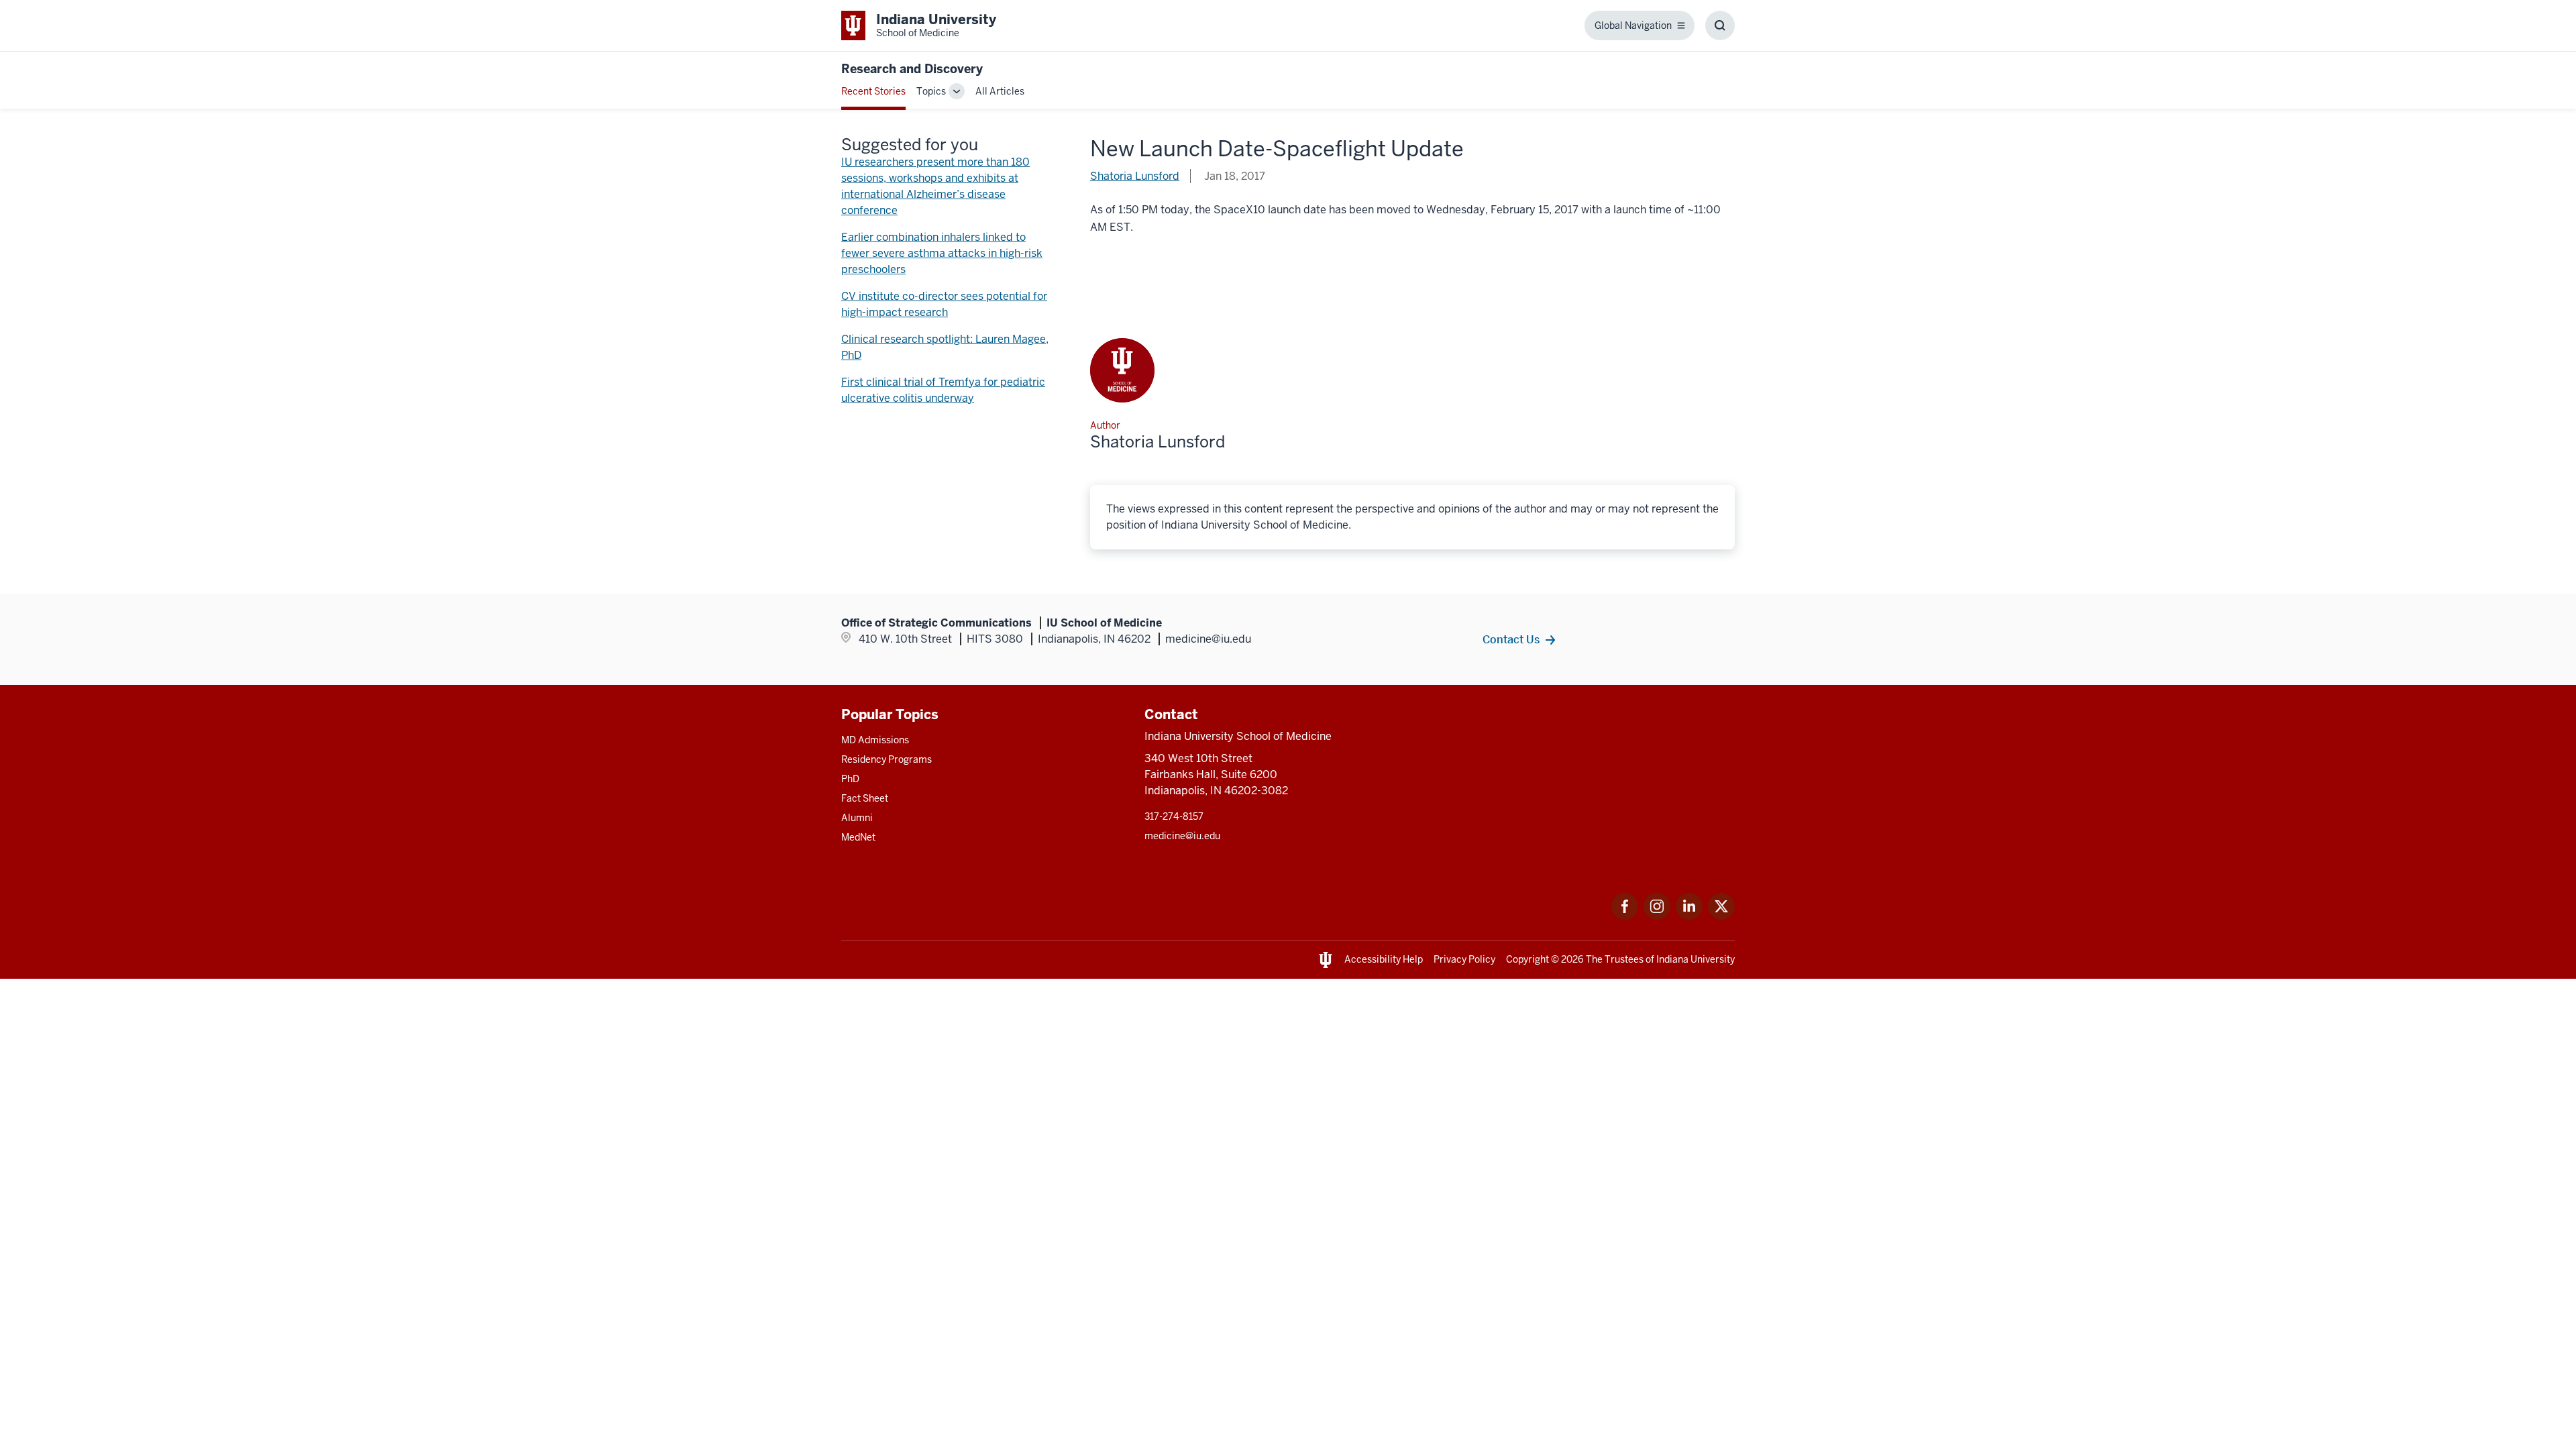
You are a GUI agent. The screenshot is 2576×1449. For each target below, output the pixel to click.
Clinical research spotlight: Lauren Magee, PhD (945, 347)
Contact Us (1511, 639)
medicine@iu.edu (1182, 836)
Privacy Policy (1464, 959)
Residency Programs (887, 759)
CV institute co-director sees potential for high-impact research (944, 304)
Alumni (857, 818)
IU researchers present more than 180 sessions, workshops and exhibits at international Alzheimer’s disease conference (935, 186)
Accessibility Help (1384, 959)
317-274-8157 (1174, 816)
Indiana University (1696, 959)
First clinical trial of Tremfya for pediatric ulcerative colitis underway (943, 390)
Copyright (1527, 959)
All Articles (1000, 91)
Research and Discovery (912, 69)
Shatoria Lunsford (1135, 176)
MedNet (858, 837)
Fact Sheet (865, 798)
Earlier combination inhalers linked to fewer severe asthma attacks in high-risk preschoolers (942, 253)
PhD (850, 779)
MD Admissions (875, 740)
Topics (931, 91)
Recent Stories (873, 91)
